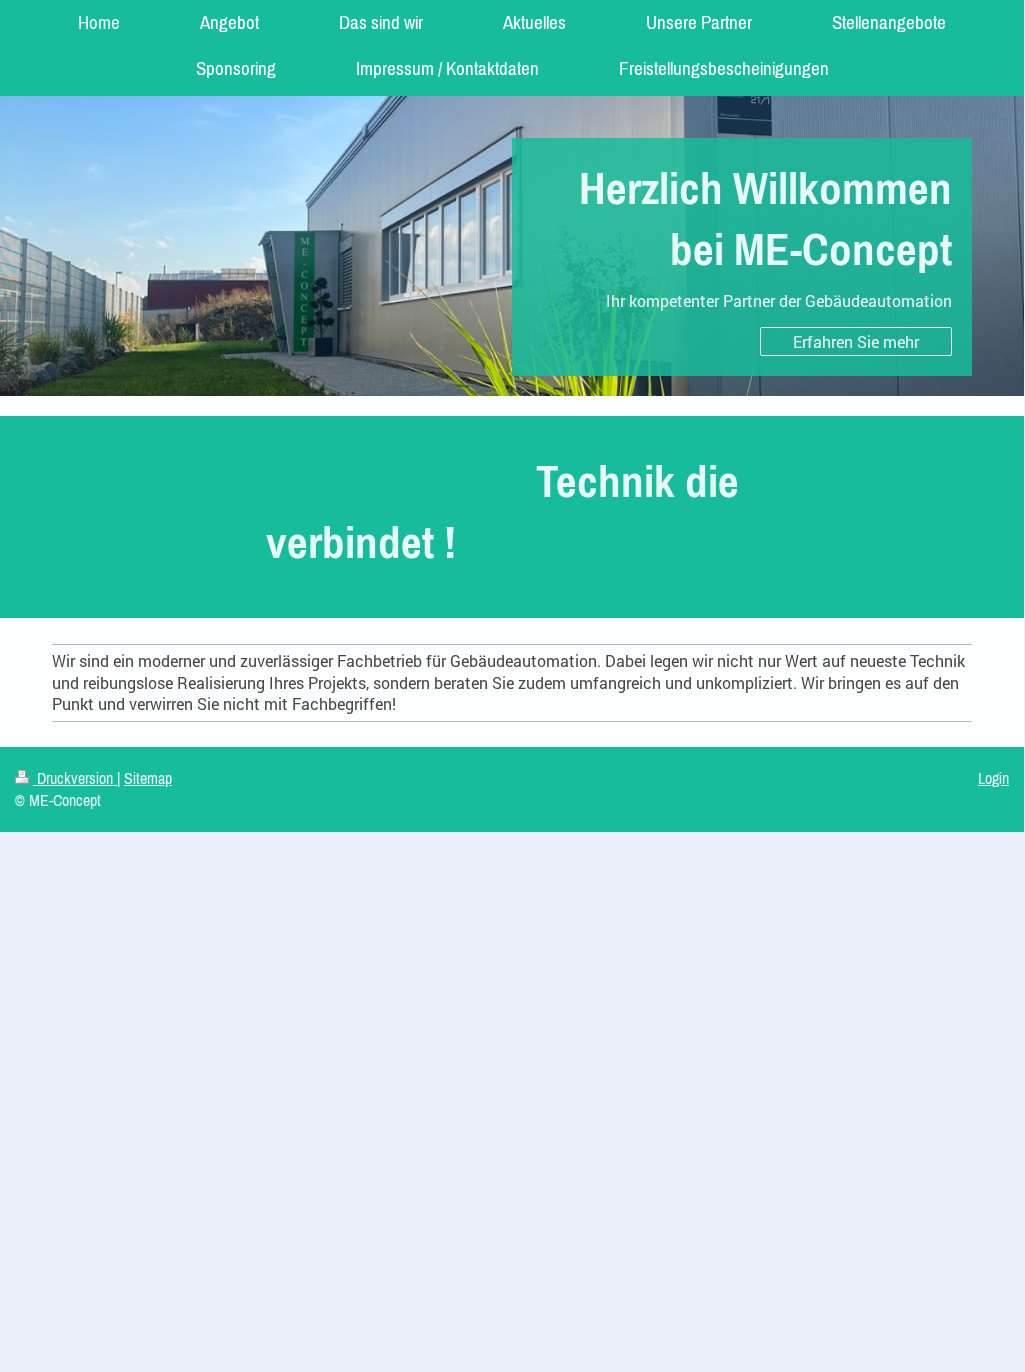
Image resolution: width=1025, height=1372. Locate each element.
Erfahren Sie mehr (856, 341)
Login (993, 778)
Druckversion (75, 778)
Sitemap (148, 778)
